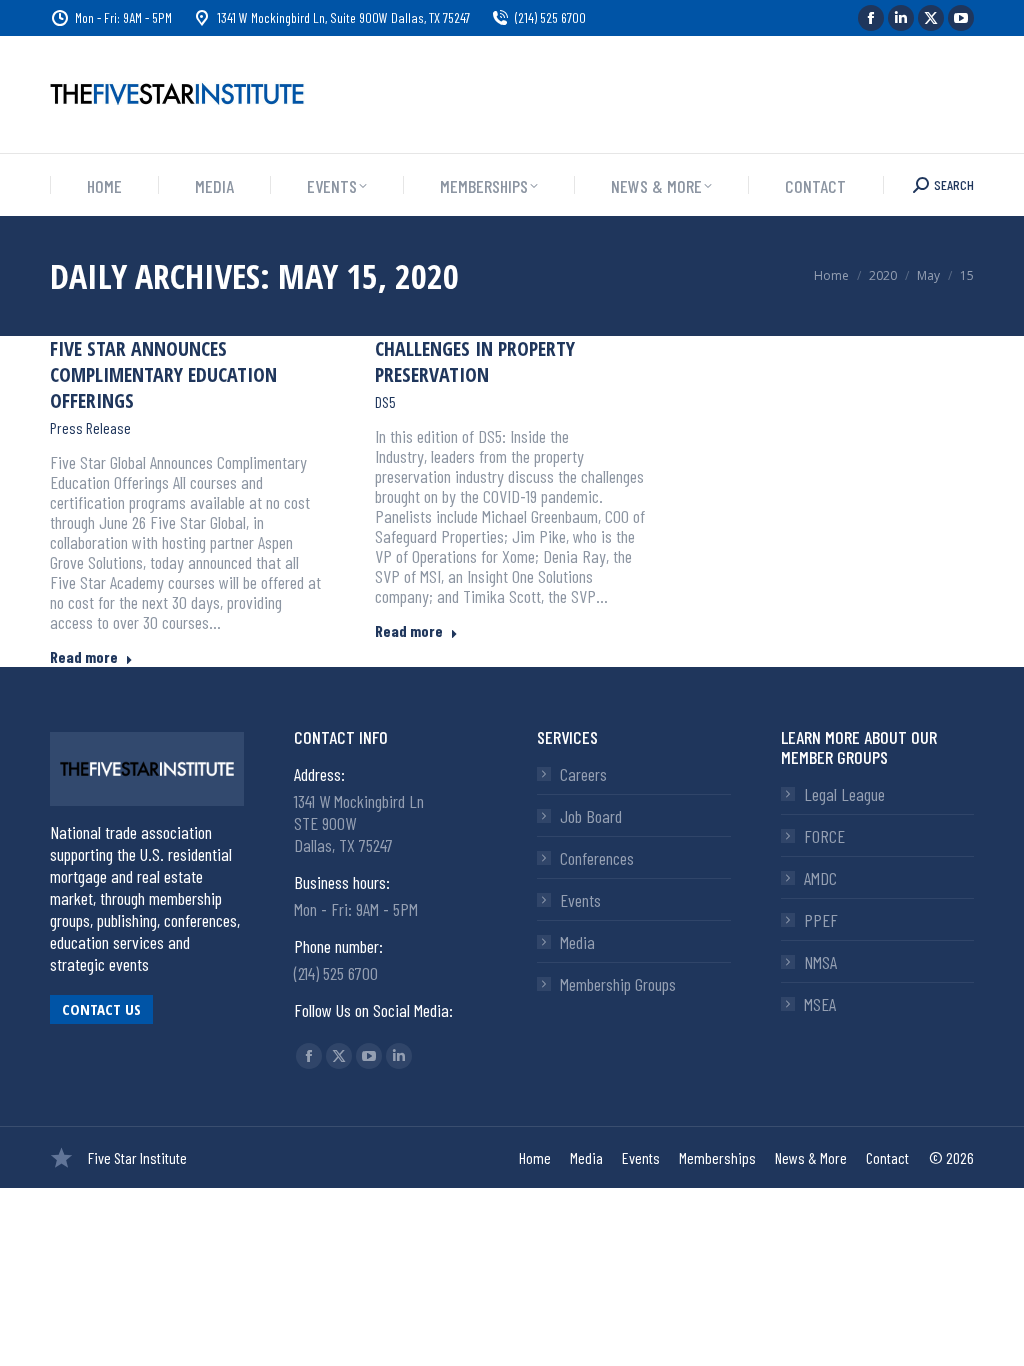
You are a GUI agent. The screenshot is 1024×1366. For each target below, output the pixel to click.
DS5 (385, 402)
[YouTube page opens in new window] (961, 18)
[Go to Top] (994, 1336)
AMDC (820, 878)
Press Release (90, 428)
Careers (583, 774)
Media (577, 942)
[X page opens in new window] (931, 18)
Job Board (591, 816)
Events (580, 900)
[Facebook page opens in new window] (871, 18)
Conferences (597, 858)
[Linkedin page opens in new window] (901, 18)
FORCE (824, 836)
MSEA (820, 1004)
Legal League (844, 794)
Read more (84, 656)
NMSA (820, 962)
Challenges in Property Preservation (475, 361)
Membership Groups (618, 984)
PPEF (821, 920)
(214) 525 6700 (550, 17)
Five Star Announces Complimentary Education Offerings (163, 374)
